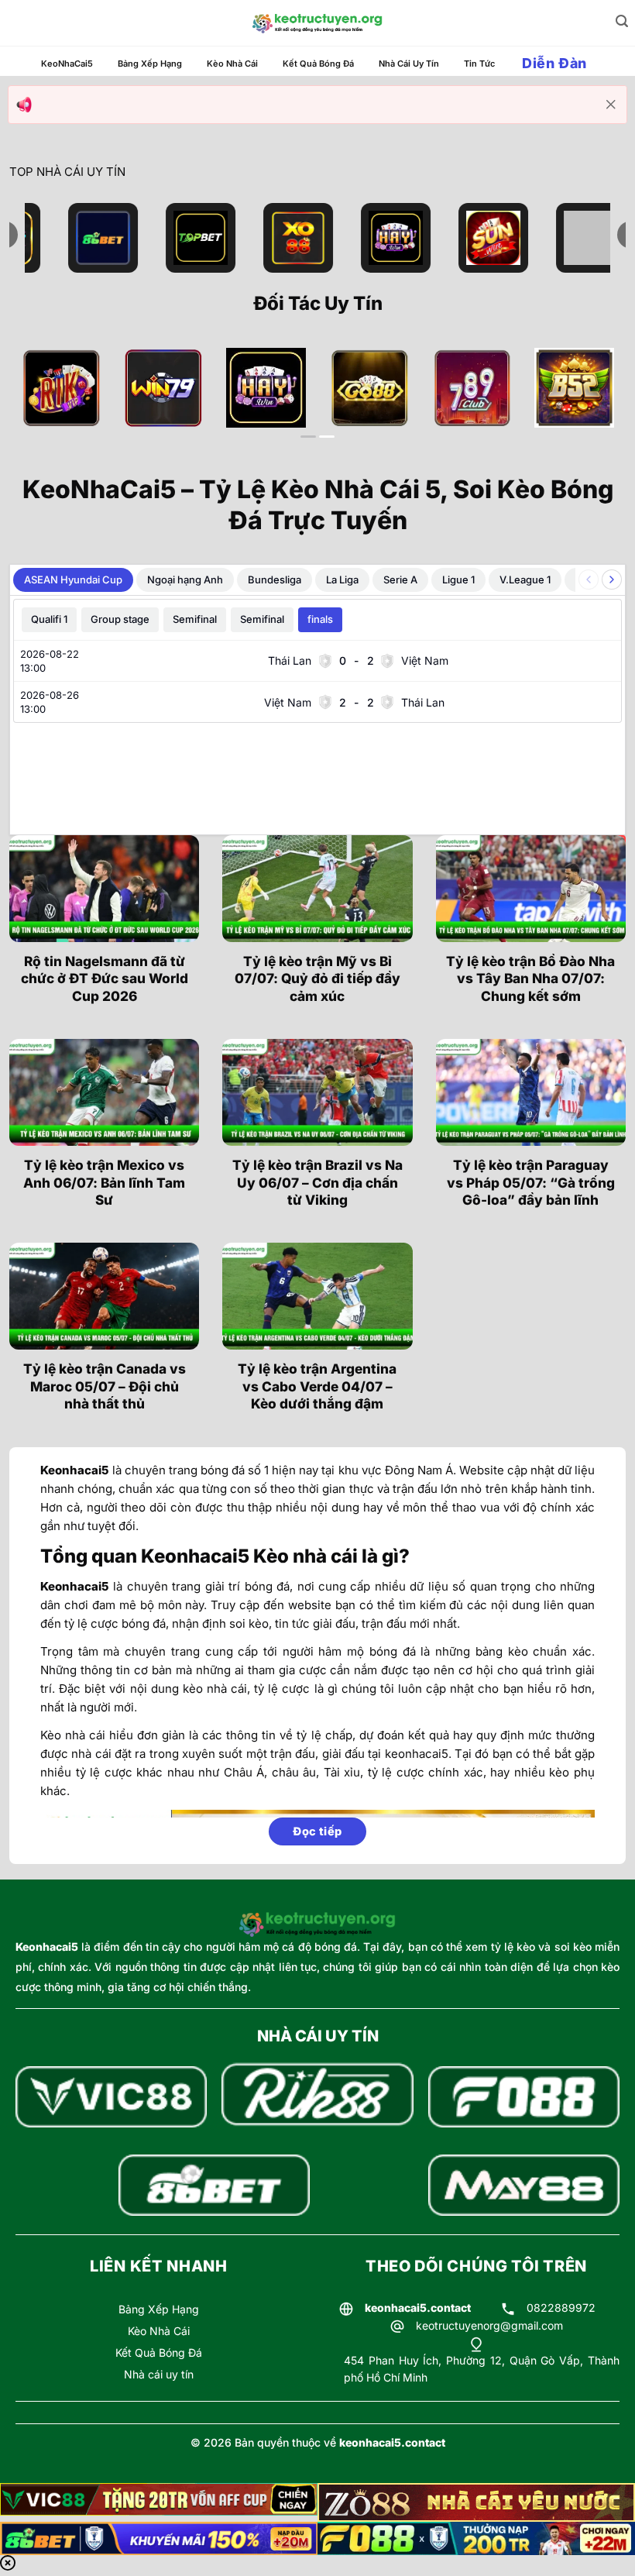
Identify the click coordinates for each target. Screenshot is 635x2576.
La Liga (342, 580)
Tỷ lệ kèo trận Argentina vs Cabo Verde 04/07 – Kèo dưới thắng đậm (317, 1386)
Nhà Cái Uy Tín (409, 64)
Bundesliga (275, 580)
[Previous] (41, 403)
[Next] (594, 403)
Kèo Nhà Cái (232, 64)
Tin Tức (479, 64)
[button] (622, 21)
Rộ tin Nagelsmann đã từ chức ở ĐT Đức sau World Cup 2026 (105, 978)
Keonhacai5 (47, 1947)
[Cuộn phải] (612, 580)
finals (320, 619)
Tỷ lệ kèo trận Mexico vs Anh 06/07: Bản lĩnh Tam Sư (104, 1182)
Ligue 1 (458, 580)
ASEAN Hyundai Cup (73, 580)
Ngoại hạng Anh (185, 580)
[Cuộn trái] (589, 580)
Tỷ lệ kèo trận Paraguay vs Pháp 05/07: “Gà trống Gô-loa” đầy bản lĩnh (531, 1182)
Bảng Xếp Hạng (150, 64)
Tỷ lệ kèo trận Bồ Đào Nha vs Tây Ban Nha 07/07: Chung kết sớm (530, 978)
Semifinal (195, 619)
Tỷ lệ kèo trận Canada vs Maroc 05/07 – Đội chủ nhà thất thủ (105, 1386)
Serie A (400, 580)
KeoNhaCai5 (67, 64)
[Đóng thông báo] (611, 105)
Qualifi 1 (49, 619)
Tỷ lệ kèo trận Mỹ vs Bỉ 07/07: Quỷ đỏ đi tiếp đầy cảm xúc (317, 978)
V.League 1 (525, 580)
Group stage (120, 619)
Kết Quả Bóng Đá (318, 64)
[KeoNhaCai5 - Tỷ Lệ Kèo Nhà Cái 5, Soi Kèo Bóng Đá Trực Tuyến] (317, 23)
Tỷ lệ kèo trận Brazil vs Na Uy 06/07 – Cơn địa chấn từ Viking (317, 1182)
